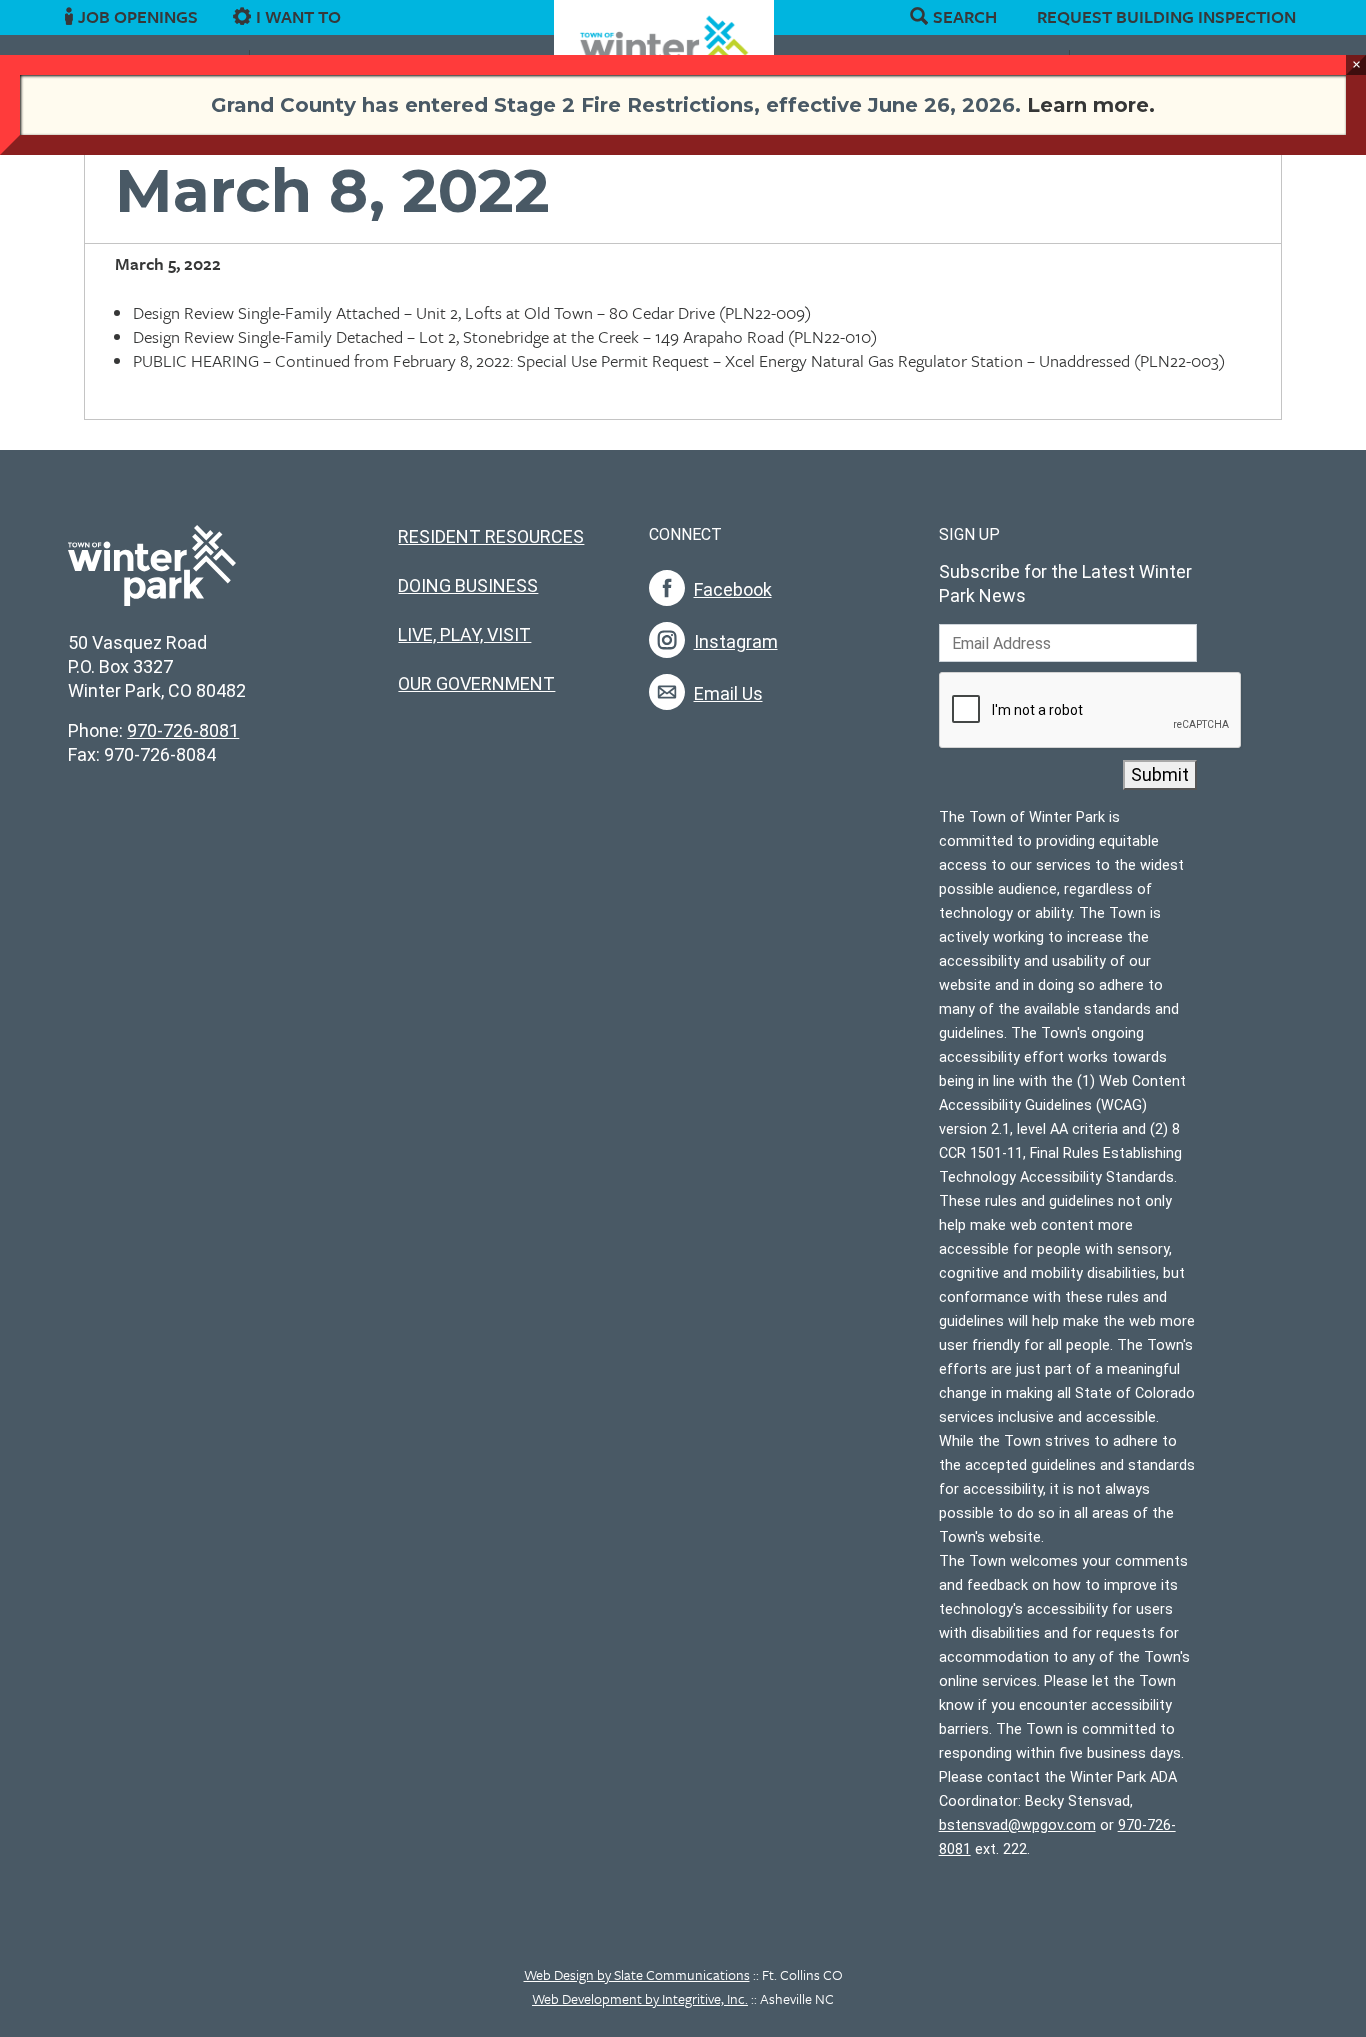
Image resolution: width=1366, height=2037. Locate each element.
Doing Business (468, 585)
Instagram (736, 641)
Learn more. (1091, 105)
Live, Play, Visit (464, 634)
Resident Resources (491, 536)
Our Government (476, 683)
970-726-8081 (183, 730)
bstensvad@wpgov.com (1017, 1825)
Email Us (728, 693)
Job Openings (138, 17)
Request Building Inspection (1166, 16)
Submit (1160, 774)
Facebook (733, 589)
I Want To (298, 17)
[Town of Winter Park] (152, 576)
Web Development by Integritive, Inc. (640, 1998)
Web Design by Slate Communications (637, 1974)
